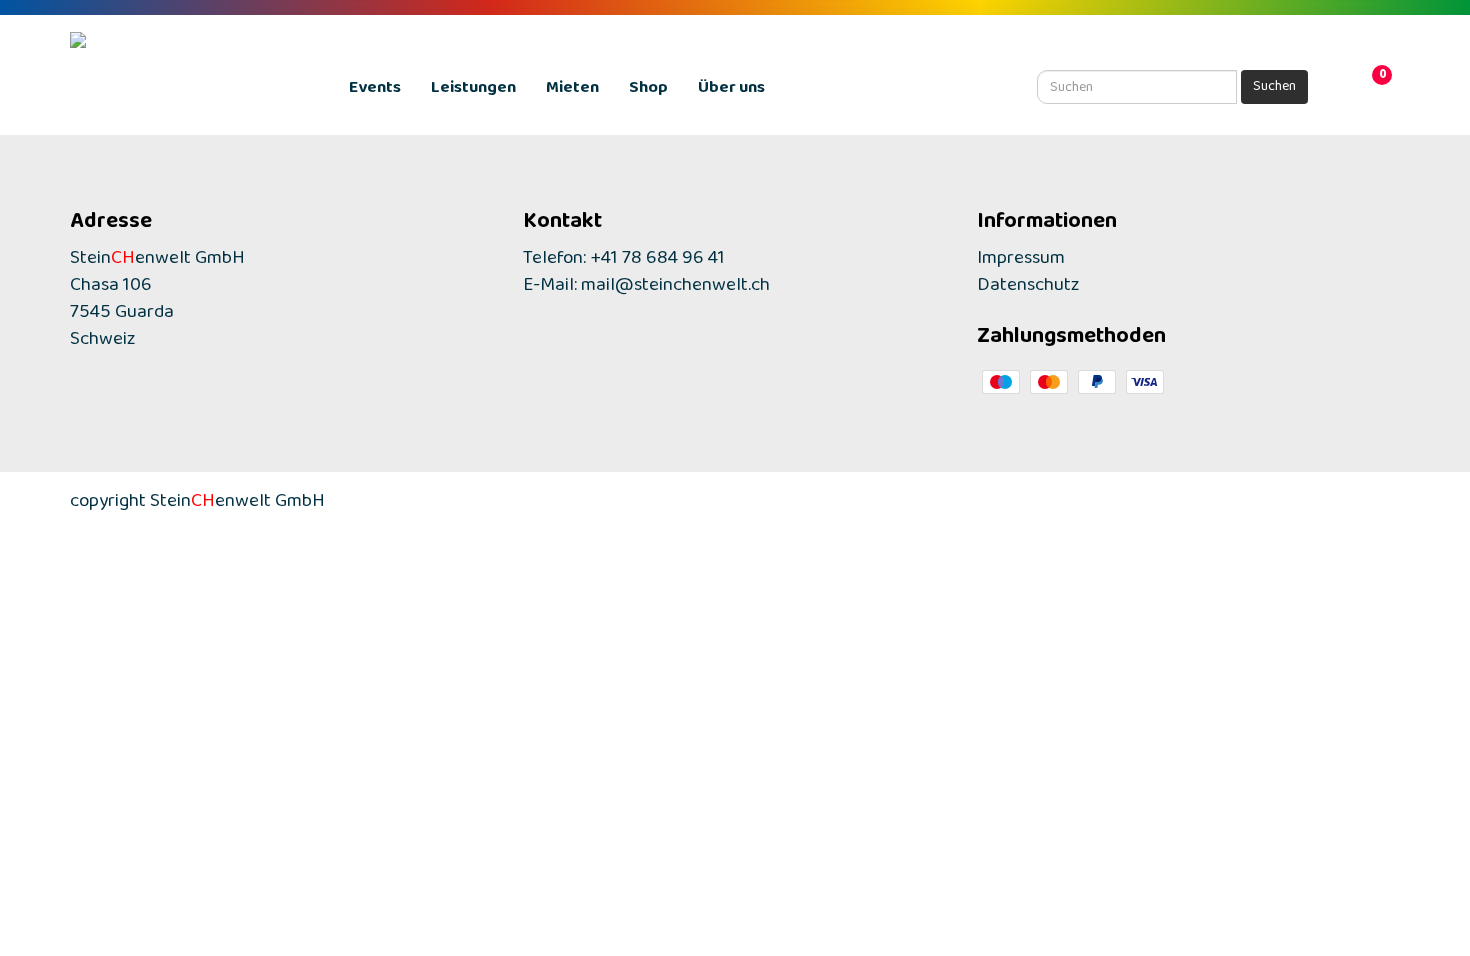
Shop (648, 91)
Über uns (731, 91)
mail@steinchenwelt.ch (675, 289)
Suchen (1274, 89)
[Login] (1345, 89)
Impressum (1021, 262)
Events (375, 91)
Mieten (572, 91)
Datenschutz (1028, 289)
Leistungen (473, 91)
